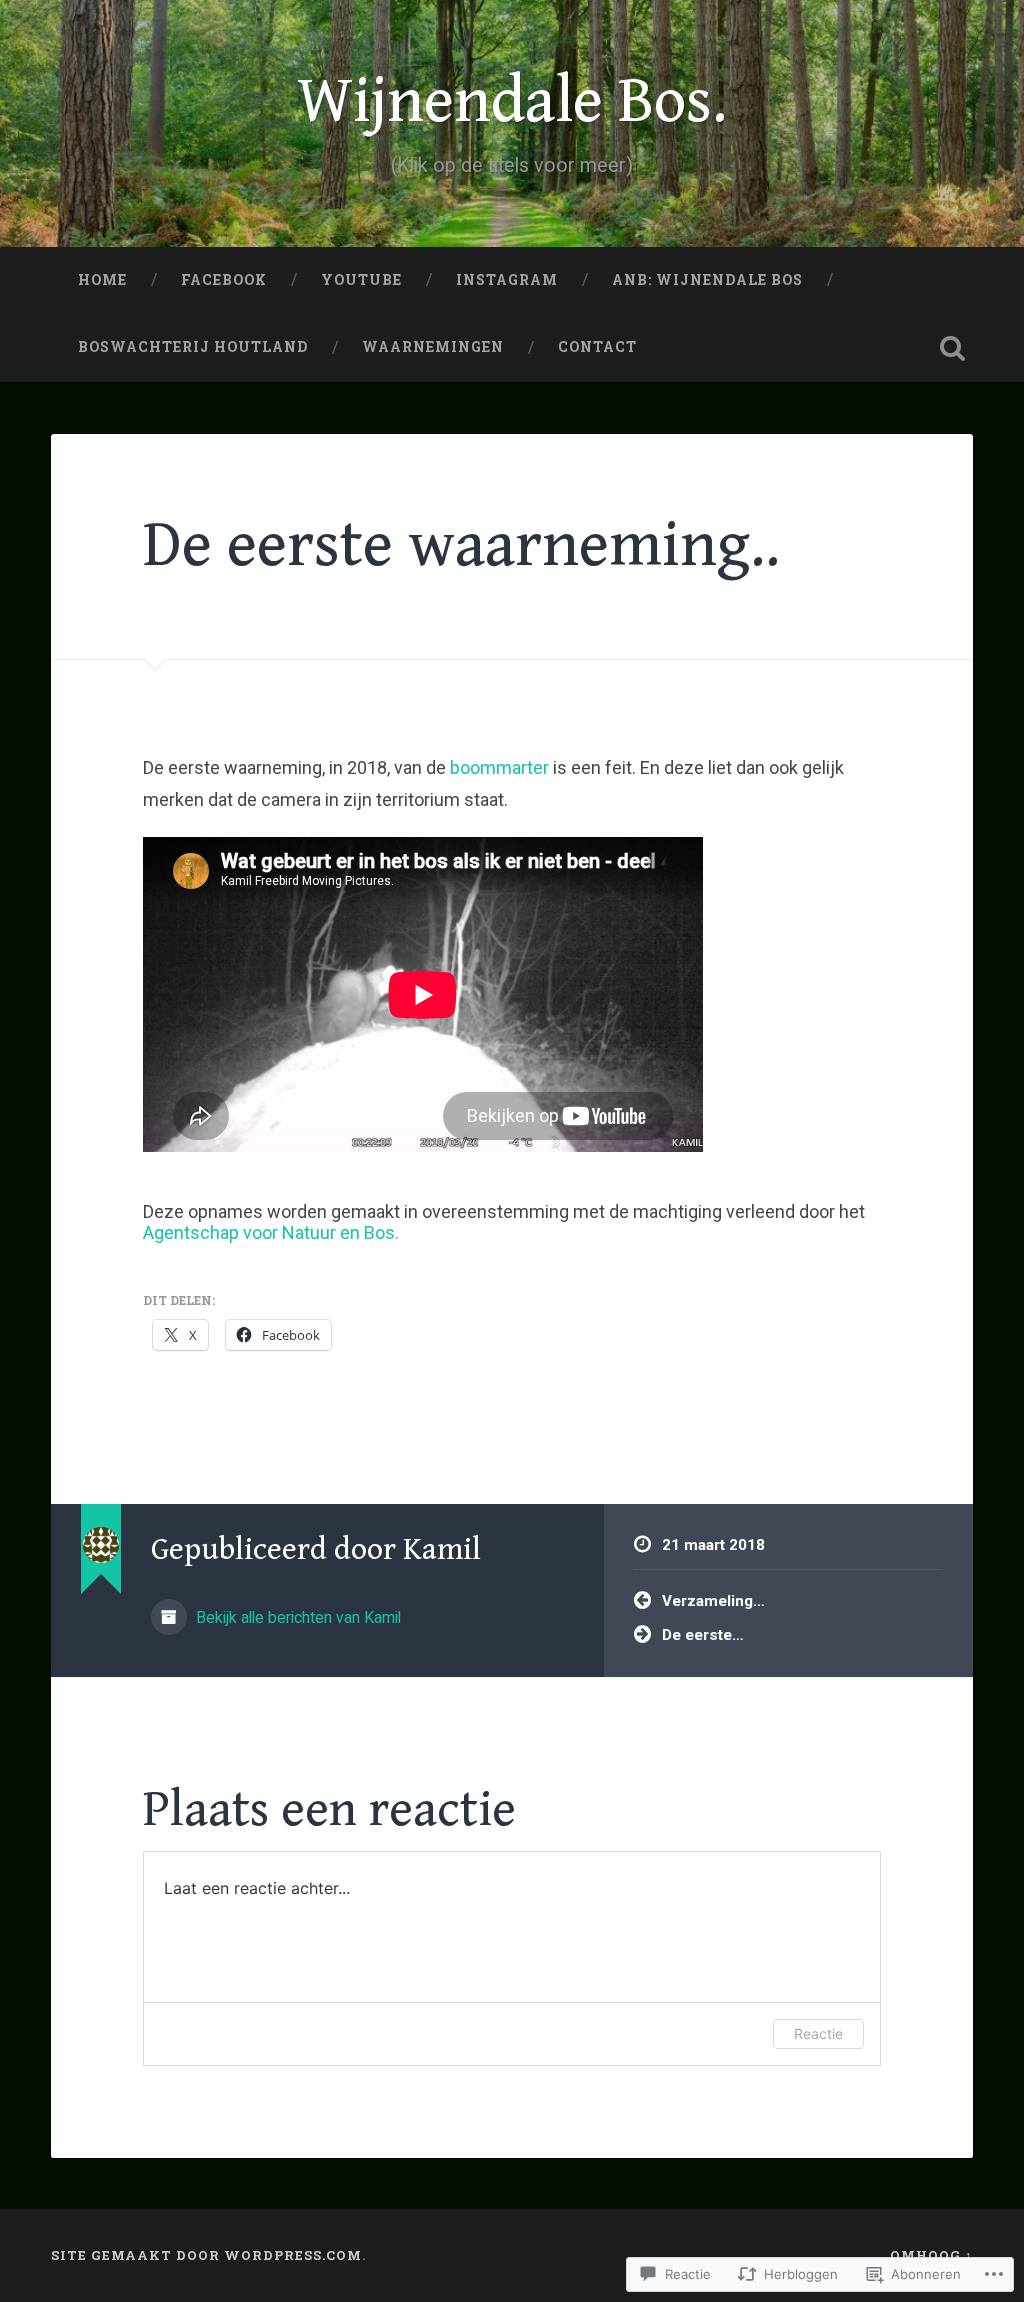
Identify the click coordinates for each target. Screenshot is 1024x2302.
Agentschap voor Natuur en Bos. (271, 1232)
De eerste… (703, 1635)
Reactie (818, 2033)
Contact (597, 347)
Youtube (361, 280)
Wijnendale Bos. (512, 101)
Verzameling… (713, 1601)
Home (102, 280)
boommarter (499, 767)
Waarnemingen (433, 347)
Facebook (224, 280)
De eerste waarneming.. (461, 545)
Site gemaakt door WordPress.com (206, 2255)
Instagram (507, 280)
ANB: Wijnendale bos (707, 280)
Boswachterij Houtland (193, 347)
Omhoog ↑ (931, 2255)
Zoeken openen (953, 348)
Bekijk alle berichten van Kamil (296, 1617)
